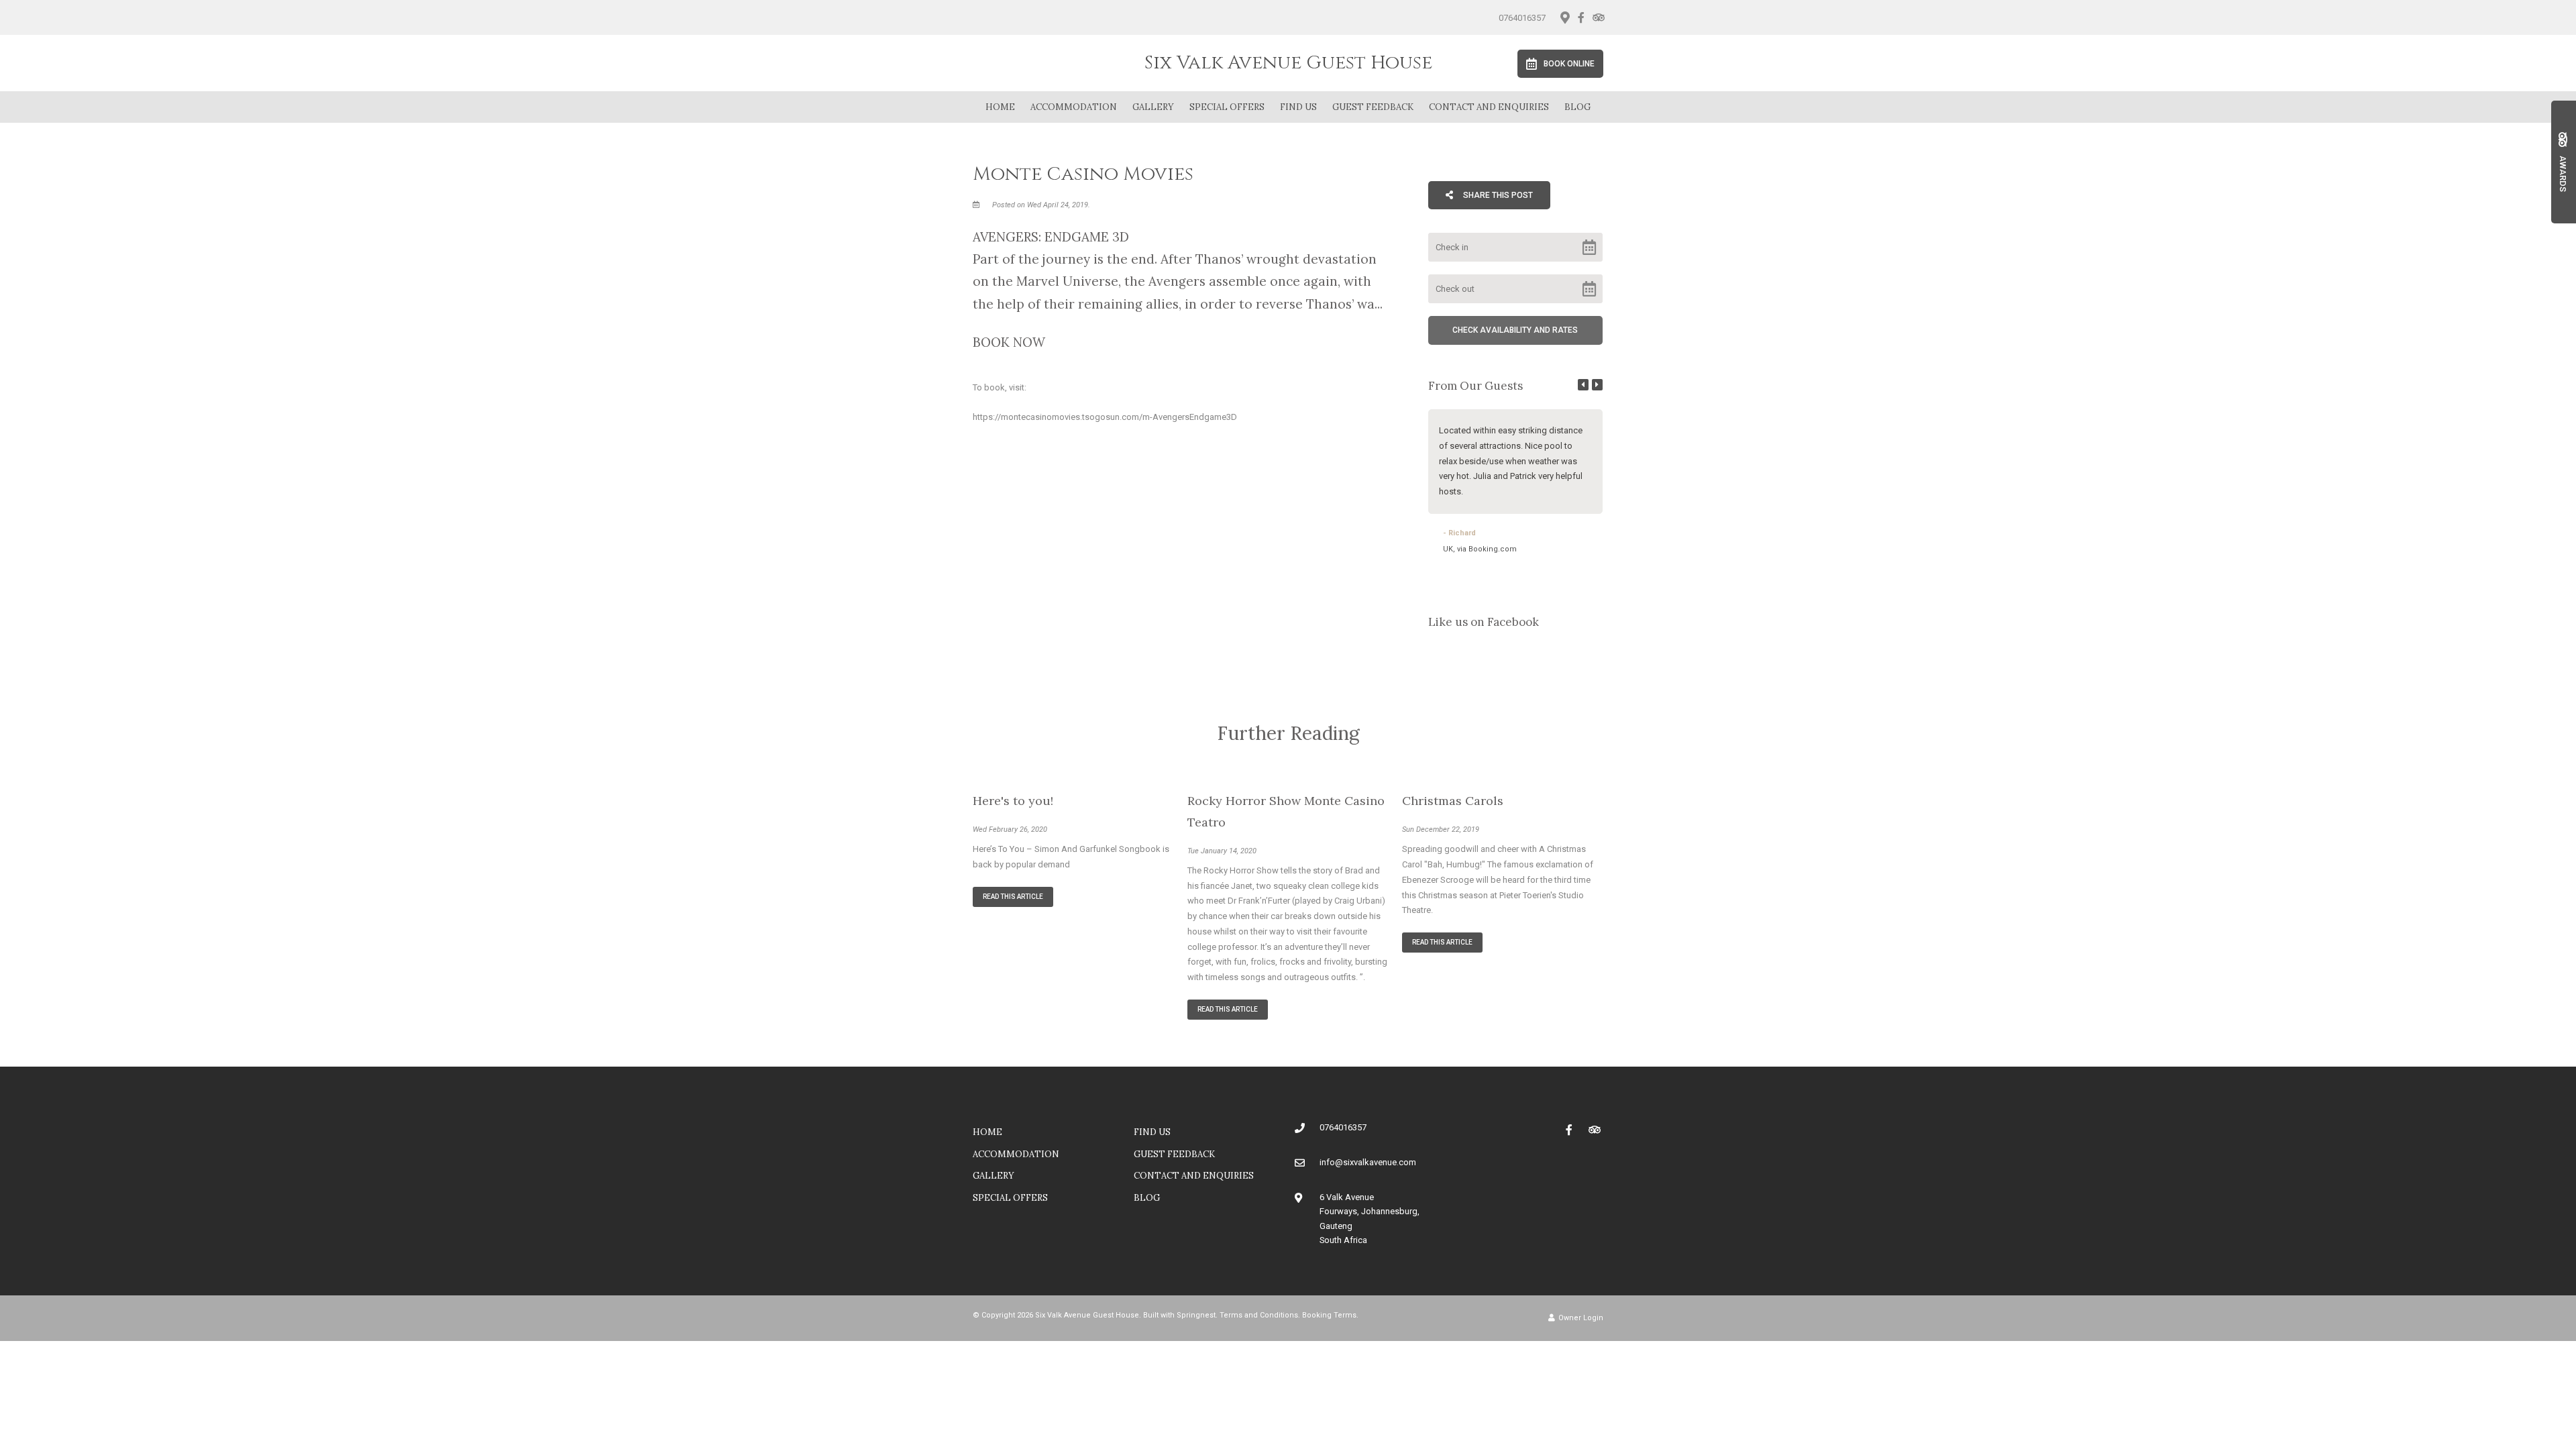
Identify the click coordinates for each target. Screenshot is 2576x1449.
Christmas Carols (1453, 801)
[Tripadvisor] (1598, 17)
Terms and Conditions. (1260, 1315)
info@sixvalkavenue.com (1368, 1162)
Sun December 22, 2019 (1441, 829)
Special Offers (1227, 107)
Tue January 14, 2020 (1222, 851)
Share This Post (1497, 195)
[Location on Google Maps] (1564, 17)
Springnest (1196, 1315)
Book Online (1569, 64)
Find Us (1298, 107)
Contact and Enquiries (1489, 107)
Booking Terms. (1330, 1315)
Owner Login (1580, 1318)
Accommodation (1074, 107)
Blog (1577, 107)
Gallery (1153, 107)
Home (1000, 107)
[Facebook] (1581, 17)
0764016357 (1522, 18)
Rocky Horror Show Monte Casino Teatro (1286, 811)
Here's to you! (1013, 801)
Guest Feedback (1373, 107)
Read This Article (1013, 897)
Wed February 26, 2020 (1010, 829)
